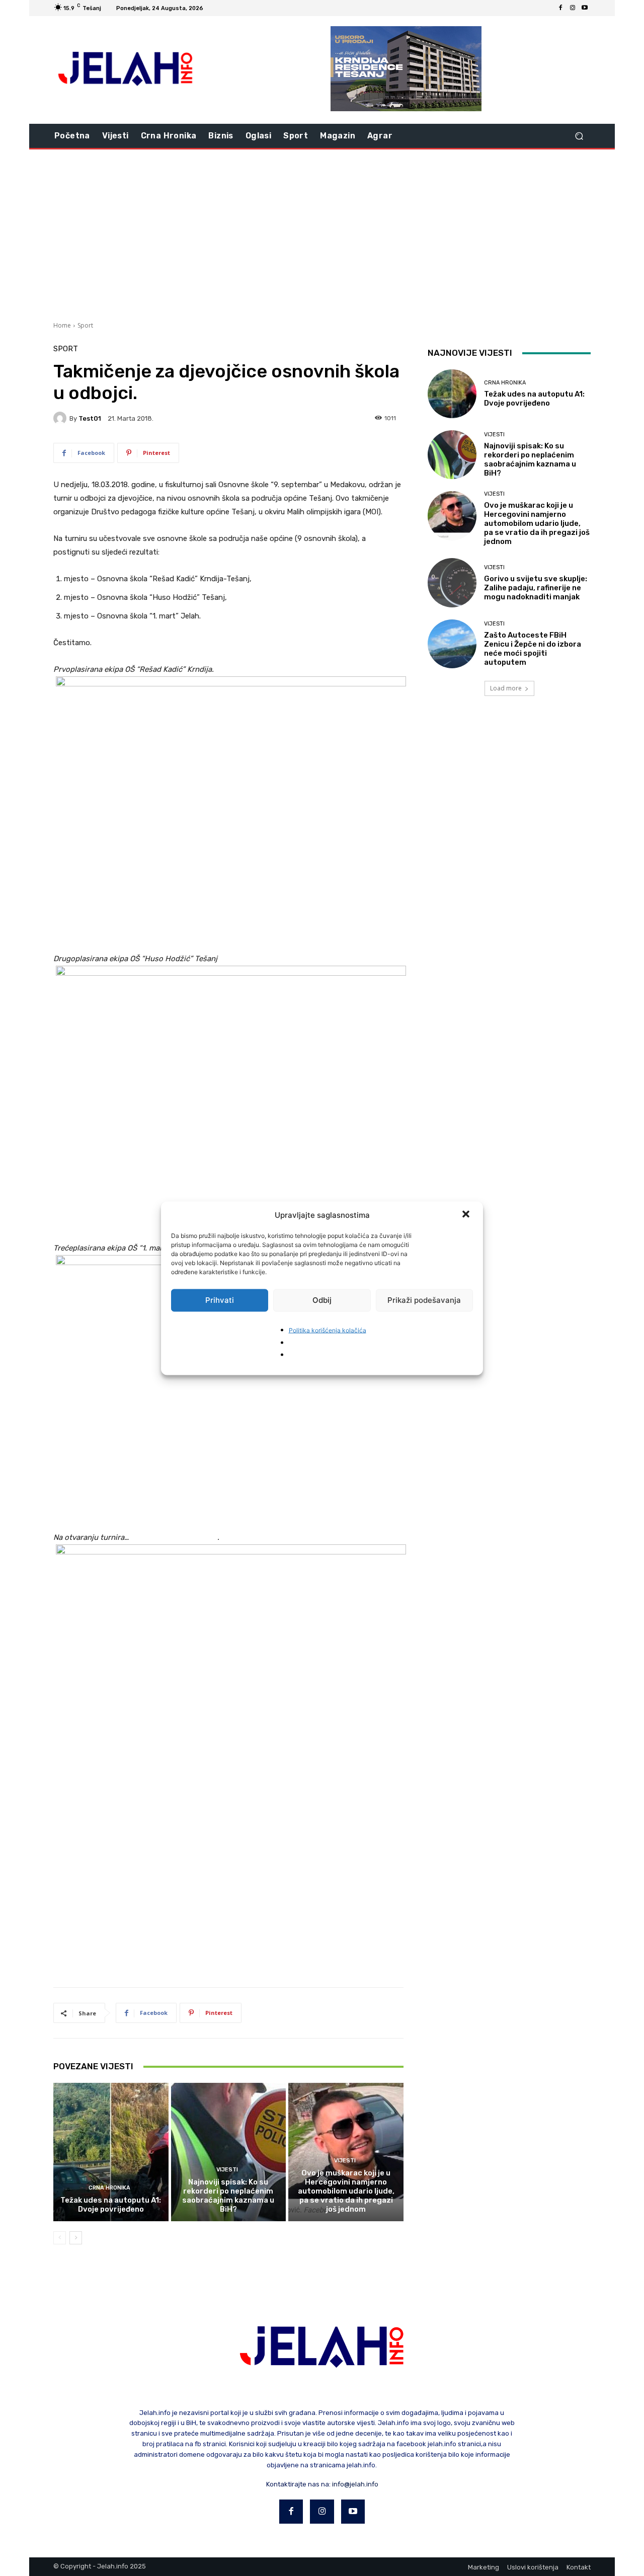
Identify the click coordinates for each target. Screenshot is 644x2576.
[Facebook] (560, 8)
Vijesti (227, 2170)
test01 (90, 418)
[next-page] (76, 2238)
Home (62, 325)
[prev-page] (60, 2238)
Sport (85, 325)
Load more (506, 688)
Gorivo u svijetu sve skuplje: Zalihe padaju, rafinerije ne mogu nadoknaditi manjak (536, 588)
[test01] (61, 418)
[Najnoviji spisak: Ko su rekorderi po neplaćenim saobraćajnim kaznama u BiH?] (229, 2152)
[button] (467, 1215)
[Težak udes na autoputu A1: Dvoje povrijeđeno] (111, 2152)
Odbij (322, 1300)
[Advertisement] (322, 234)
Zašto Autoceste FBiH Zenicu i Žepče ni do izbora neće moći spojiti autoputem (533, 649)
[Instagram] (573, 8)
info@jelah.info (355, 2484)
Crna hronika (109, 2188)
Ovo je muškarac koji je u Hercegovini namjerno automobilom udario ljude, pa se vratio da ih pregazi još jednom (346, 2191)
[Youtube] (585, 8)
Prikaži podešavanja (424, 1300)
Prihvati (220, 1300)
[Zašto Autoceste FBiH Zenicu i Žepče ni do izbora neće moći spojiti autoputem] (452, 644)
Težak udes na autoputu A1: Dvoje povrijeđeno (111, 2205)
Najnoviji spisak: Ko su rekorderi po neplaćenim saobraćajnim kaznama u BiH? (228, 2196)
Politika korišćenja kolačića (328, 1330)
